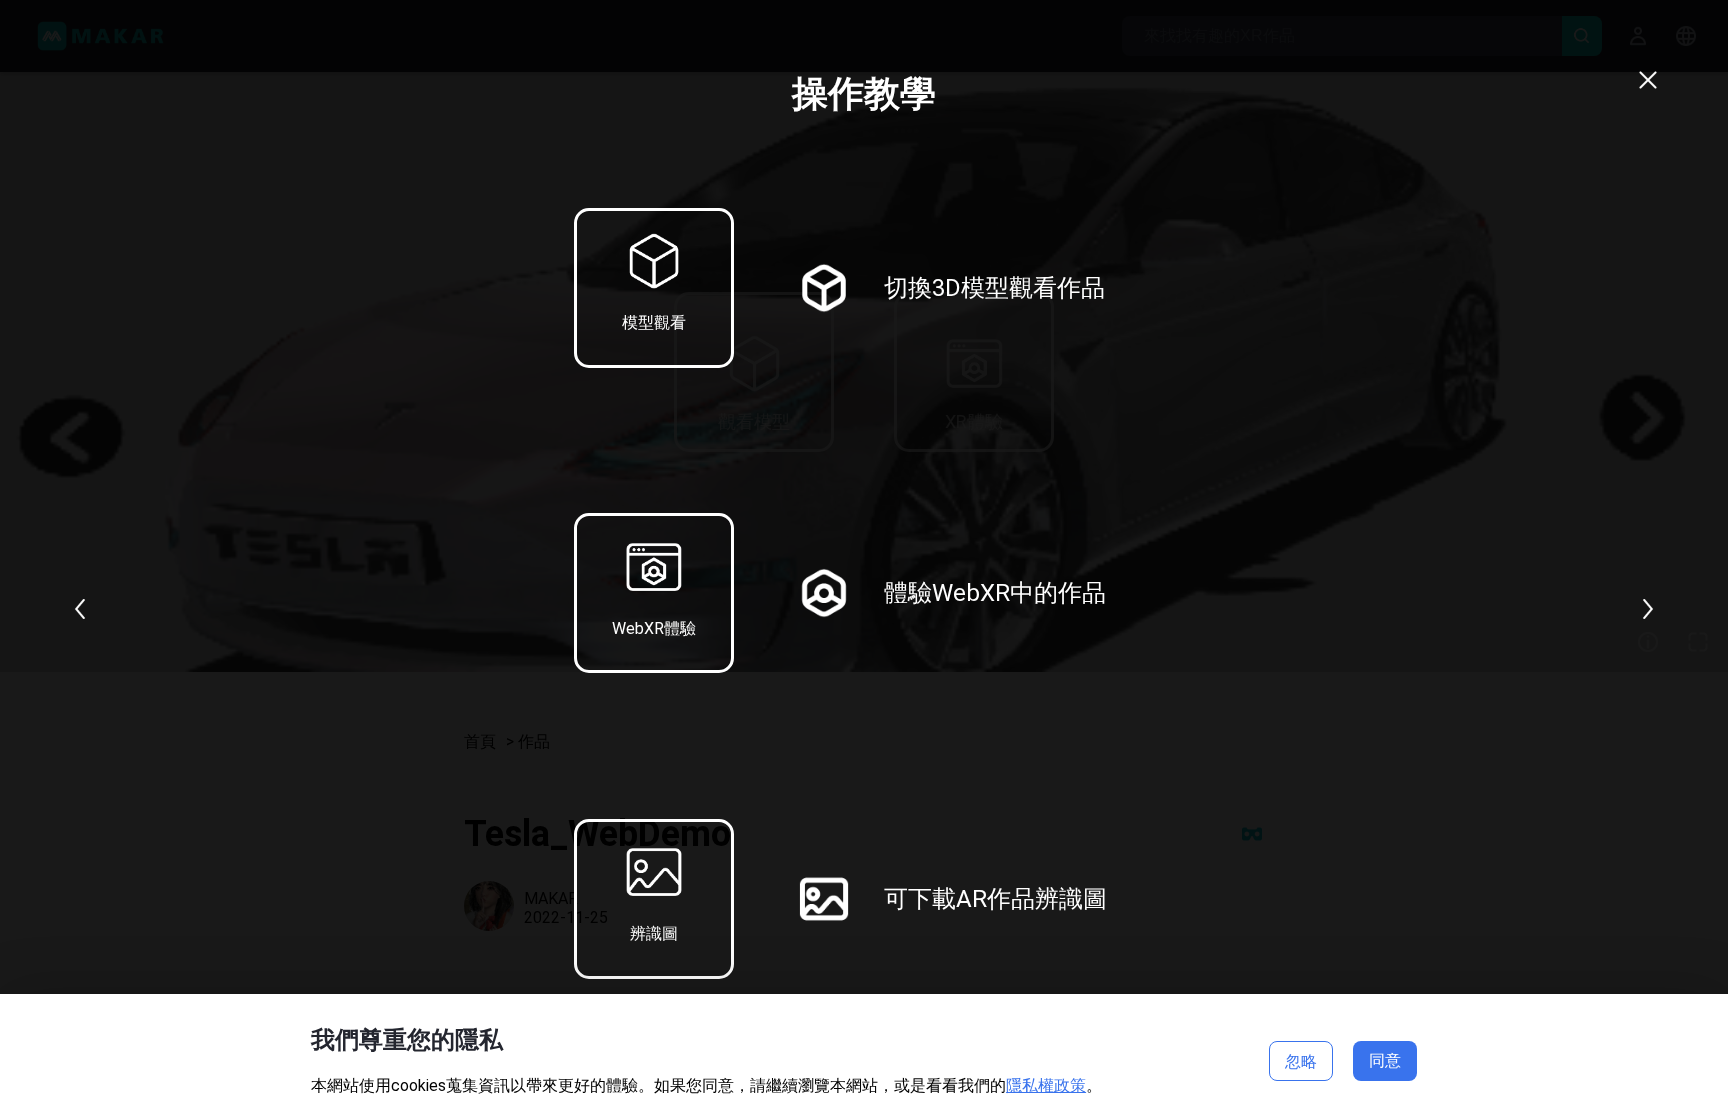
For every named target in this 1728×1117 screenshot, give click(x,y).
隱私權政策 (1046, 1085)
